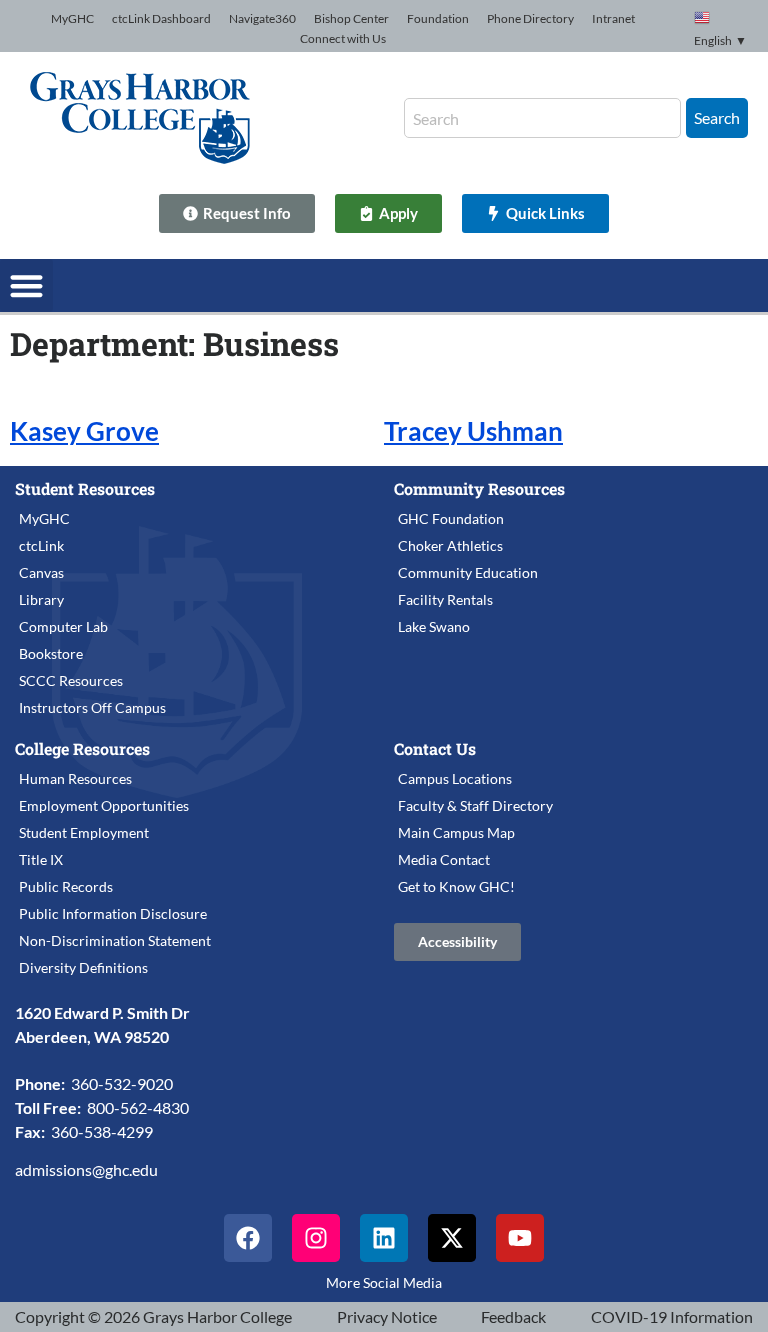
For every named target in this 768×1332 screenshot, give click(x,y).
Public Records (66, 886)
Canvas (41, 572)
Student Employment (84, 832)
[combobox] (542, 118)
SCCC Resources (71, 680)
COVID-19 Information (672, 1316)
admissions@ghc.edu (86, 1169)
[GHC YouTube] (520, 1238)
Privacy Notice (387, 1316)
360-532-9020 (122, 1083)
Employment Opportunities (104, 805)
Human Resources (75, 778)
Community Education (468, 572)
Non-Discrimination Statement (115, 940)
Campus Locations (455, 778)
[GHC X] (452, 1238)
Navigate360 (262, 18)
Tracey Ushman (473, 431)
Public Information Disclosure (113, 913)
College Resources (82, 748)
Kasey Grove (84, 431)
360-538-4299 (102, 1131)
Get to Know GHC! (456, 886)
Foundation (438, 18)
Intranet (613, 18)
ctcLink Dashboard (161, 18)
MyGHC (72, 18)
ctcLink (41, 545)
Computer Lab (63, 626)
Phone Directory (530, 18)
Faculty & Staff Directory (475, 805)
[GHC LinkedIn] (384, 1238)
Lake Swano (434, 626)
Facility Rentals (445, 599)
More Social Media (384, 1282)
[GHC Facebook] (248, 1238)
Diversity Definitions (83, 967)
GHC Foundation (451, 518)
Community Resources (479, 488)
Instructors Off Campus (92, 707)
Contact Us (435, 748)
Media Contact (444, 859)
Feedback (513, 1316)
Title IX (41, 859)
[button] (26, 285)
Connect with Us (343, 38)
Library (41, 599)
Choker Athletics (450, 545)
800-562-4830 (138, 1107)
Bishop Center (351, 18)
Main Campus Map (456, 832)
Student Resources (85, 488)
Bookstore (51, 653)
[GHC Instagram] (316, 1238)
